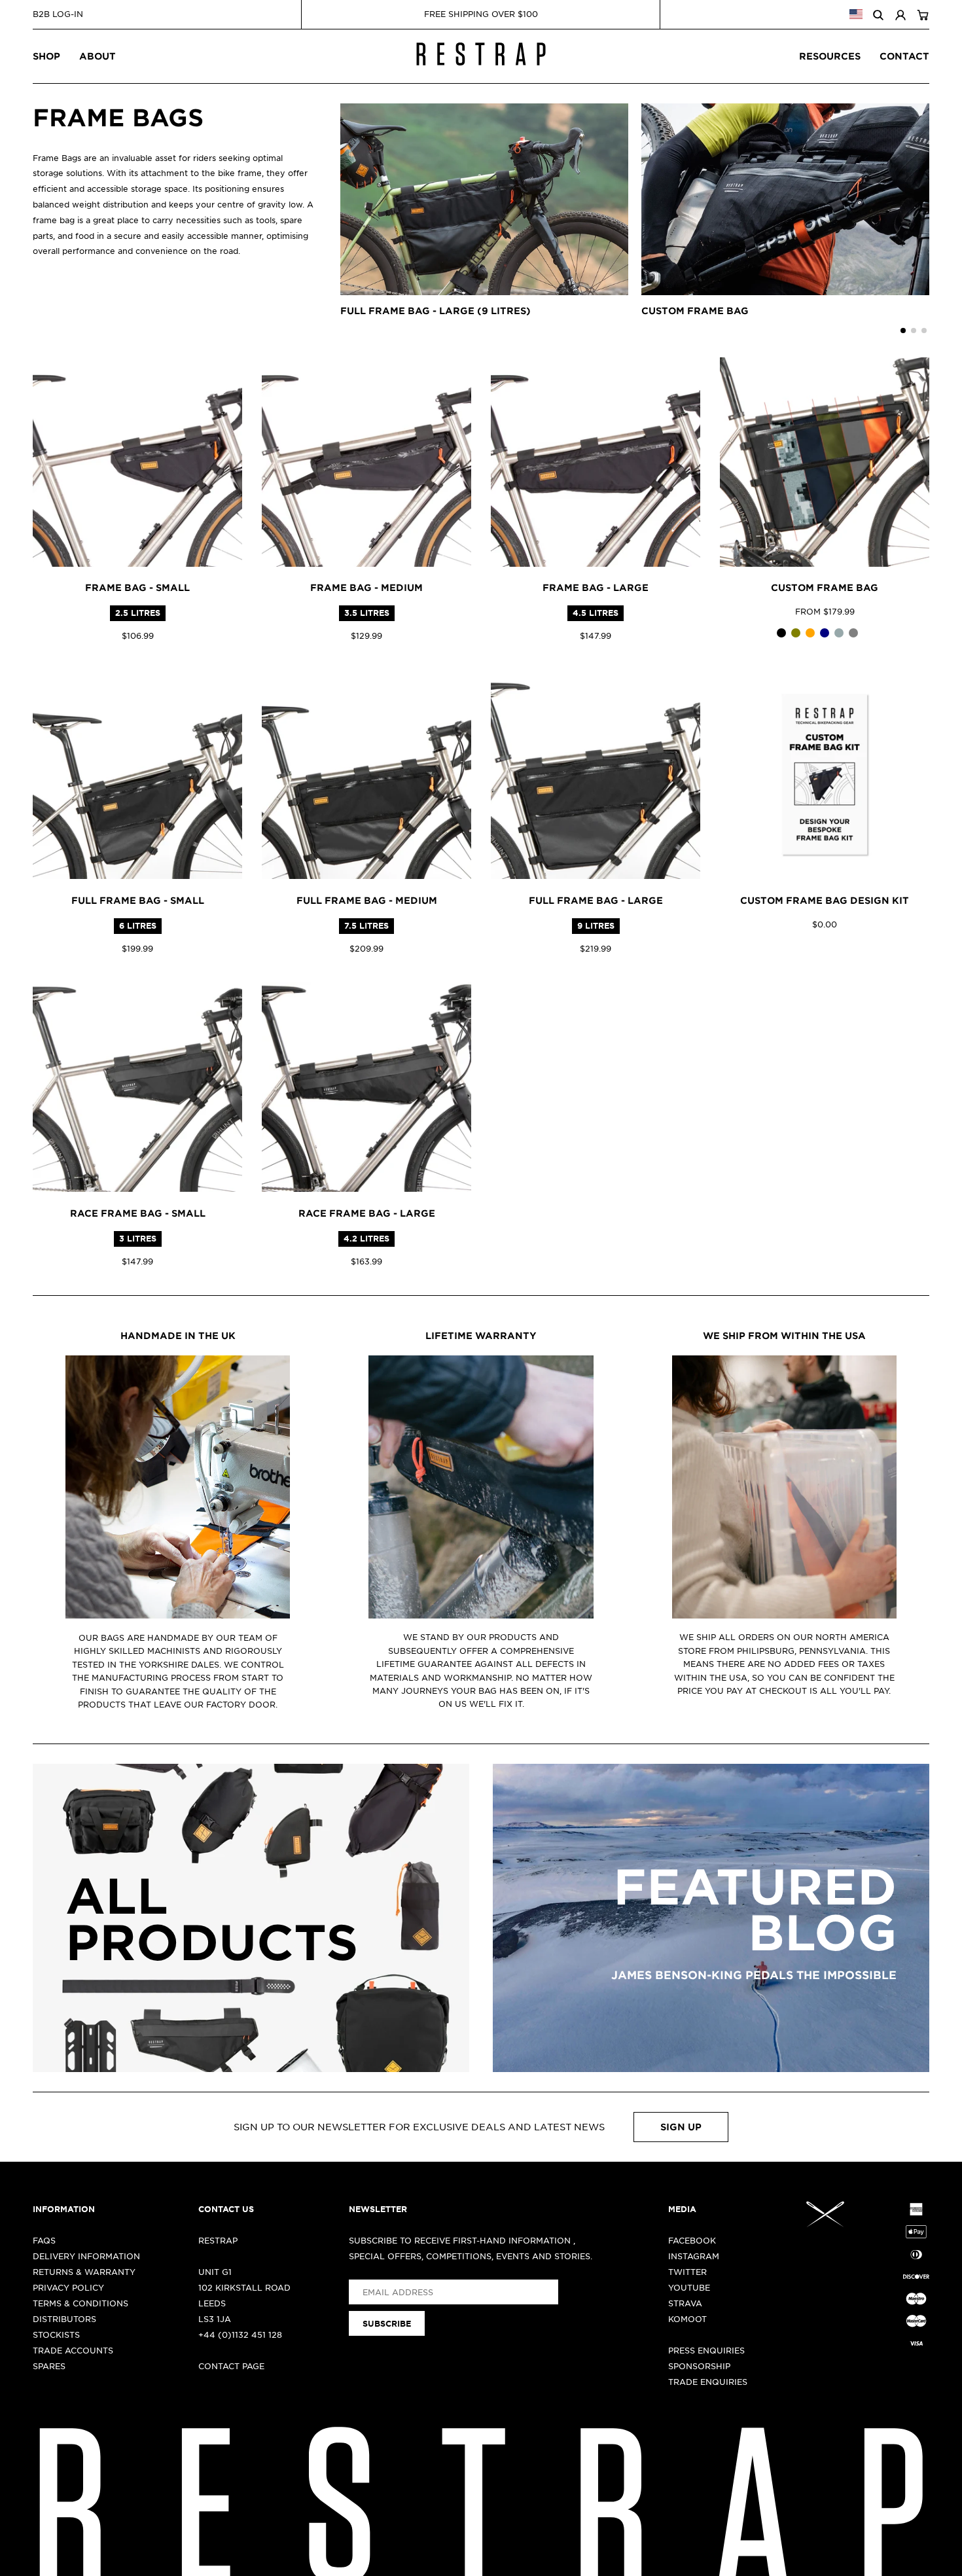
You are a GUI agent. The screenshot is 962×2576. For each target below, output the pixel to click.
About (98, 56)
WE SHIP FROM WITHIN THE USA (784, 1335)
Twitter (687, 2272)
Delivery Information (86, 2256)
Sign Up (681, 2127)
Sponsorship (699, 2366)
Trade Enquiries (708, 2382)
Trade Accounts (73, 2350)
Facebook (692, 2240)
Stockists (56, 2334)
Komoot (687, 2319)
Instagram (694, 2256)
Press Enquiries (706, 2350)
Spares (49, 2366)
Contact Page (231, 2366)
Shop (46, 56)
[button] (903, 331)
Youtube (689, 2287)
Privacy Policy (68, 2287)
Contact (904, 56)
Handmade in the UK (178, 1335)
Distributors (64, 2319)
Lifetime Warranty (481, 1335)
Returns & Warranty (84, 2272)
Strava (685, 2303)
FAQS (44, 2240)
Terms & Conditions (80, 2303)
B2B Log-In (58, 14)
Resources (830, 56)
